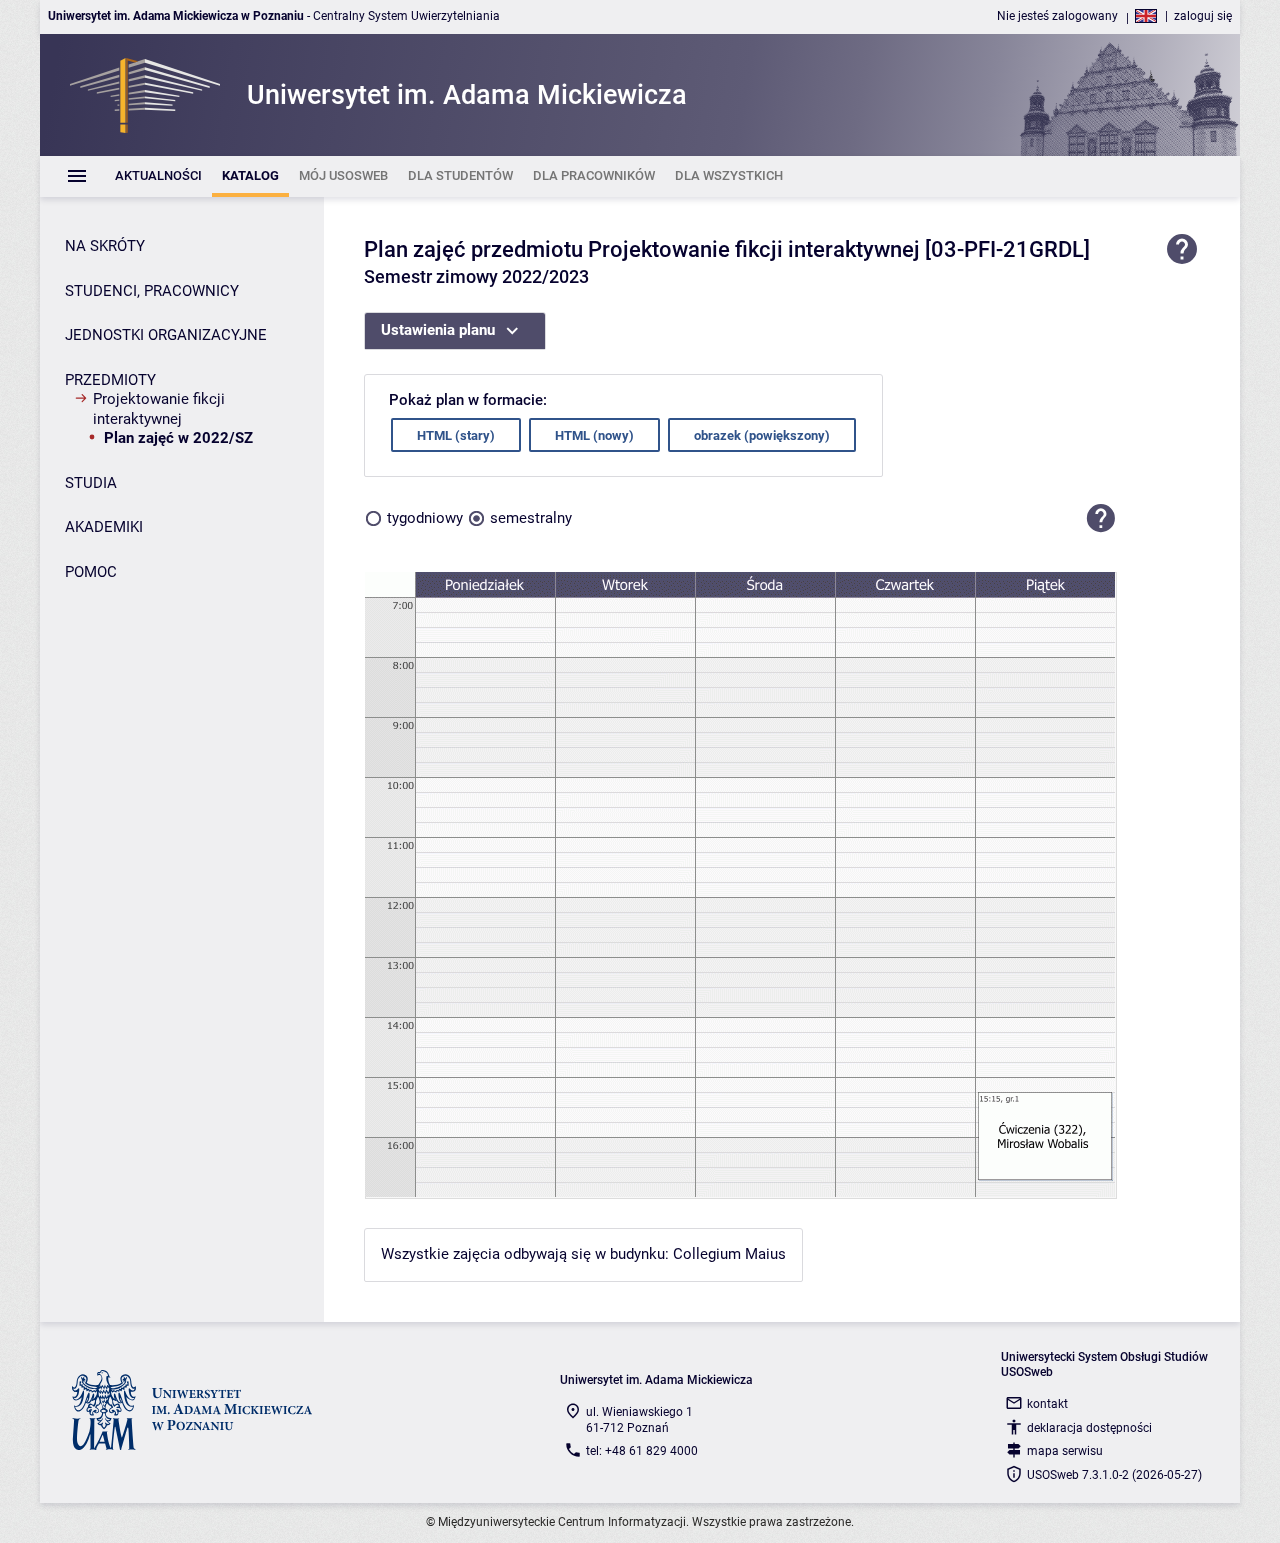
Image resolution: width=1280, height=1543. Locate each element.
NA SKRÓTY (105, 246)
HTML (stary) (456, 435)
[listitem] (158, 176)
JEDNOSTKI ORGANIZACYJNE (166, 335)
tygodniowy (425, 518)
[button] (1101, 518)
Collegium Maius (729, 1254)
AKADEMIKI (104, 527)
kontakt (1047, 1404)
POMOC (91, 572)
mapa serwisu (1065, 1451)
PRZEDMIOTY (110, 380)
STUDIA (91, 483)
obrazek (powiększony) (762, 435)
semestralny (531, 518)
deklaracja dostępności (1089, 1428)
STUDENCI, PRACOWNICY (152, 291)
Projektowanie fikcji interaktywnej (159, 409)
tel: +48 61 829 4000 (642, 1451)
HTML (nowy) (594, 435)
